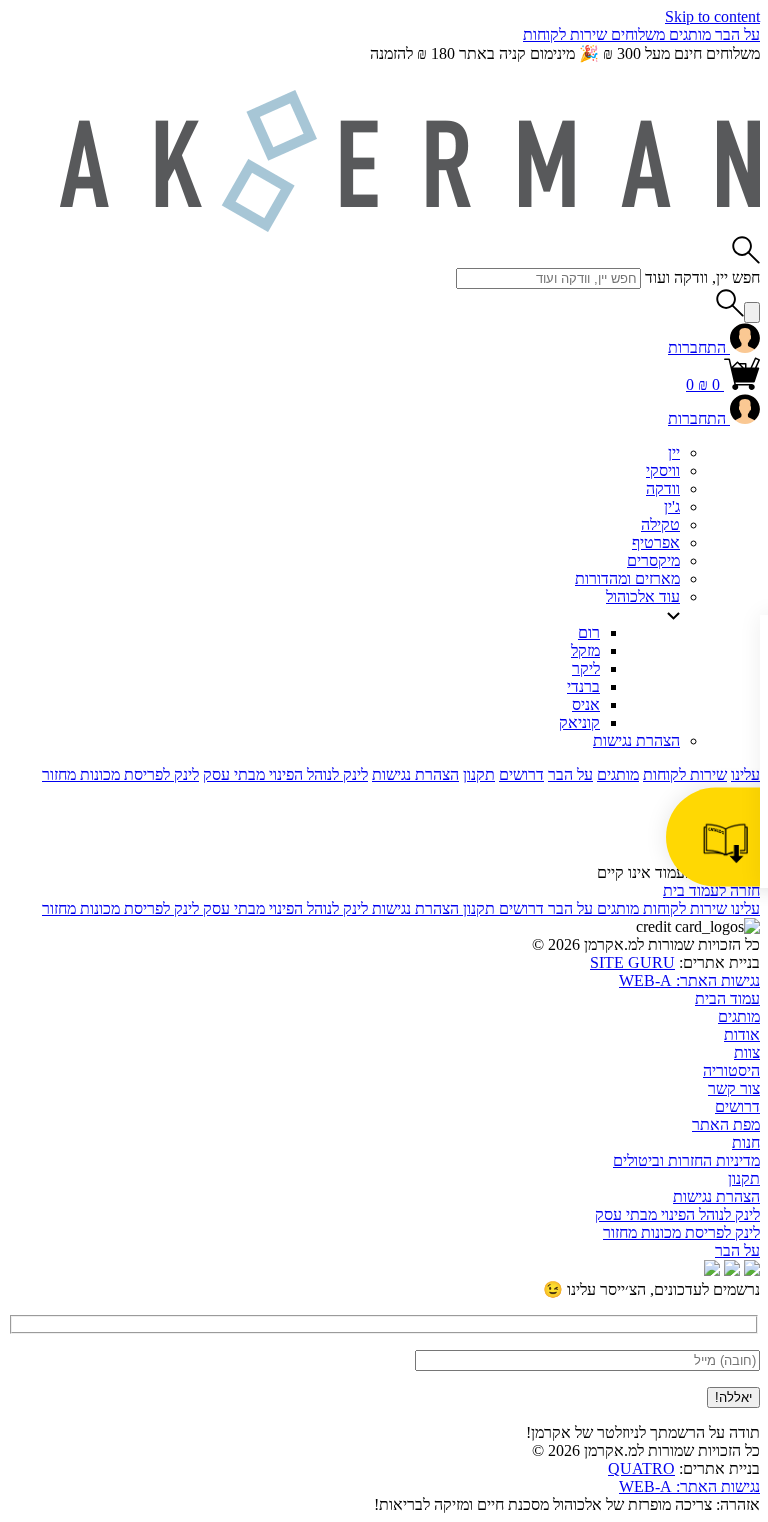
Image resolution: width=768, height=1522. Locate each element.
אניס (586, 704)
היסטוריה (731, 1070)
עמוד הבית (727, 998)
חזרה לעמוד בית (711, 890)
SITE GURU (632, 962)
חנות (746, 1142)
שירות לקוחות (565, 34)
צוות (747, 1052)
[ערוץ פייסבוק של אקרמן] (712, 1270)
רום (589, 632)
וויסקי (663, 470)
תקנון (479, 774)
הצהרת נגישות (636, 740)
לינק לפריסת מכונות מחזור (120, 774)
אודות (742, 1034)
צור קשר (734, 1088)
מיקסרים (653, 560)
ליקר (586, 668)
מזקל (585, 650)
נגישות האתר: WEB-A (689, 980)
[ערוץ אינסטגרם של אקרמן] (732, 1270)
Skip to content (712, 16)
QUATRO (641, 1468)
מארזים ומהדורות (627, 578)
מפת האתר (726, 1124)
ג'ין (672, 506)
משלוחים (636, 34)
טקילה (660, 524)
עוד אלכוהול (643, 596)
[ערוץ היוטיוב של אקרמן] (752, 1270)
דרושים (521, 774)
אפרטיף (656, 542)
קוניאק (579, 722)
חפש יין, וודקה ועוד (702, 277)
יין (674, 452)
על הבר (735, 34)
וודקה (663, 488)
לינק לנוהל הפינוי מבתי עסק (285, 774)
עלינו (745, 774)
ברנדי (583, 686)
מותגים (688, 34)
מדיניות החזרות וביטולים (686, 1160)
